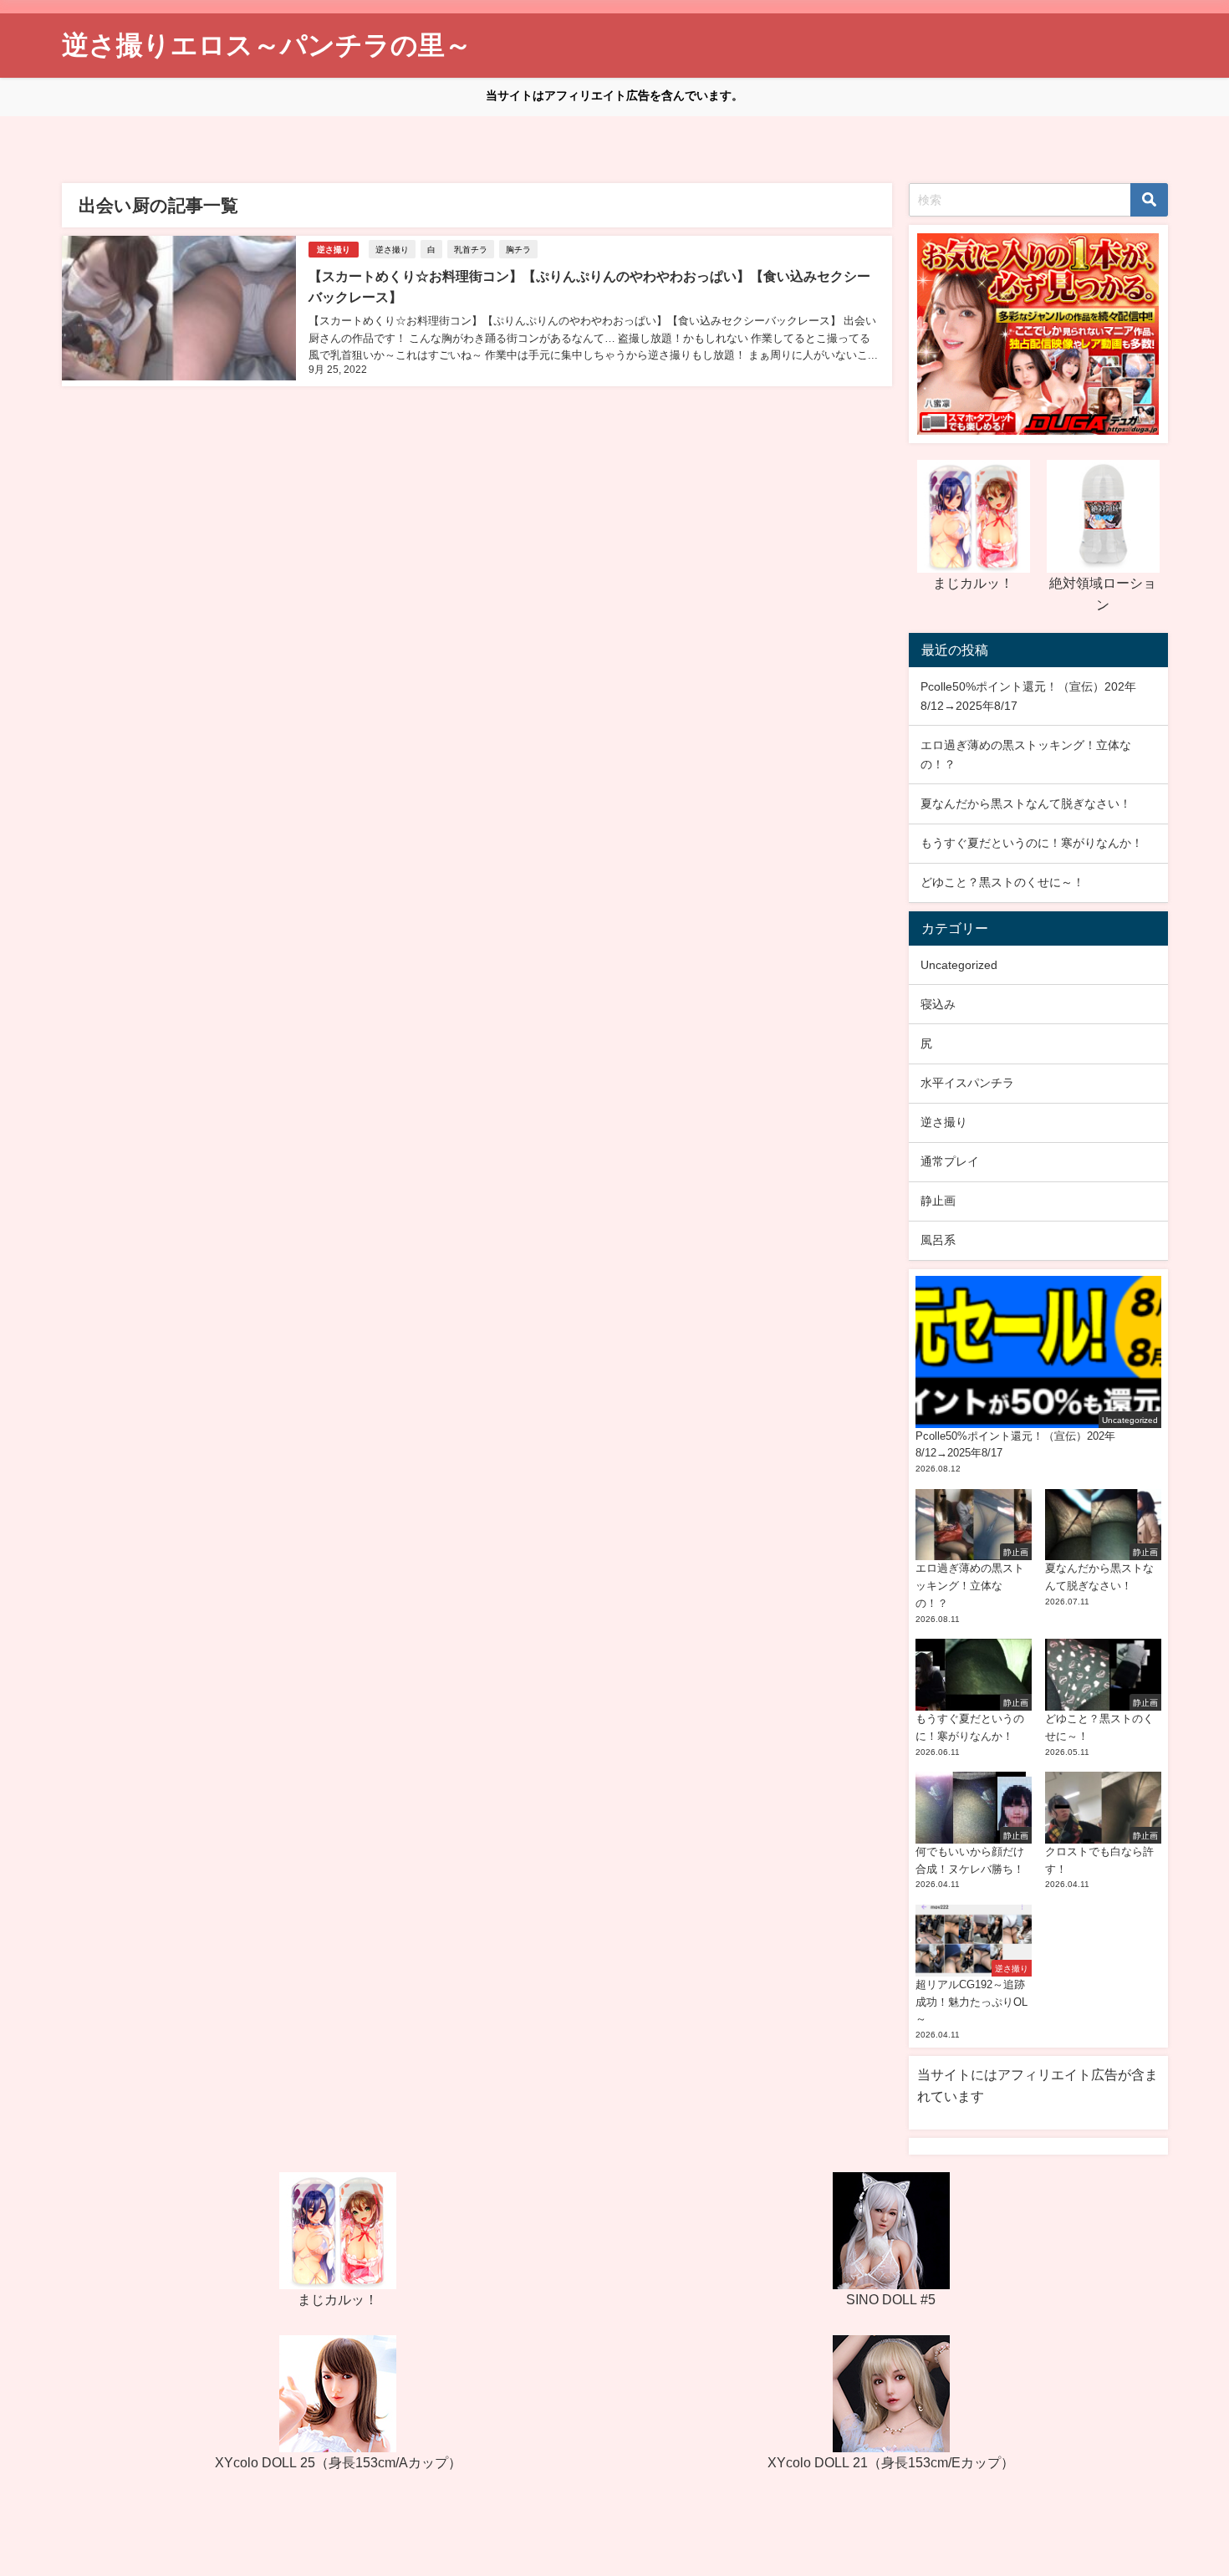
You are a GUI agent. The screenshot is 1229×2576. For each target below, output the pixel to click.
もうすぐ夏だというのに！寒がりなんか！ (1032, 843)
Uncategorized (959, 965)
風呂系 (938, 1240)
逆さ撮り (334, 250)
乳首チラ (471, 249)
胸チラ (518, 249)
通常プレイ (950, 1161)
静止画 (938, 1201)
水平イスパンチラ (967, 1083)
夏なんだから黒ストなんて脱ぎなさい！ (1026, 803)
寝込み (938, 1004)
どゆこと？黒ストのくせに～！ (1002, 882)
